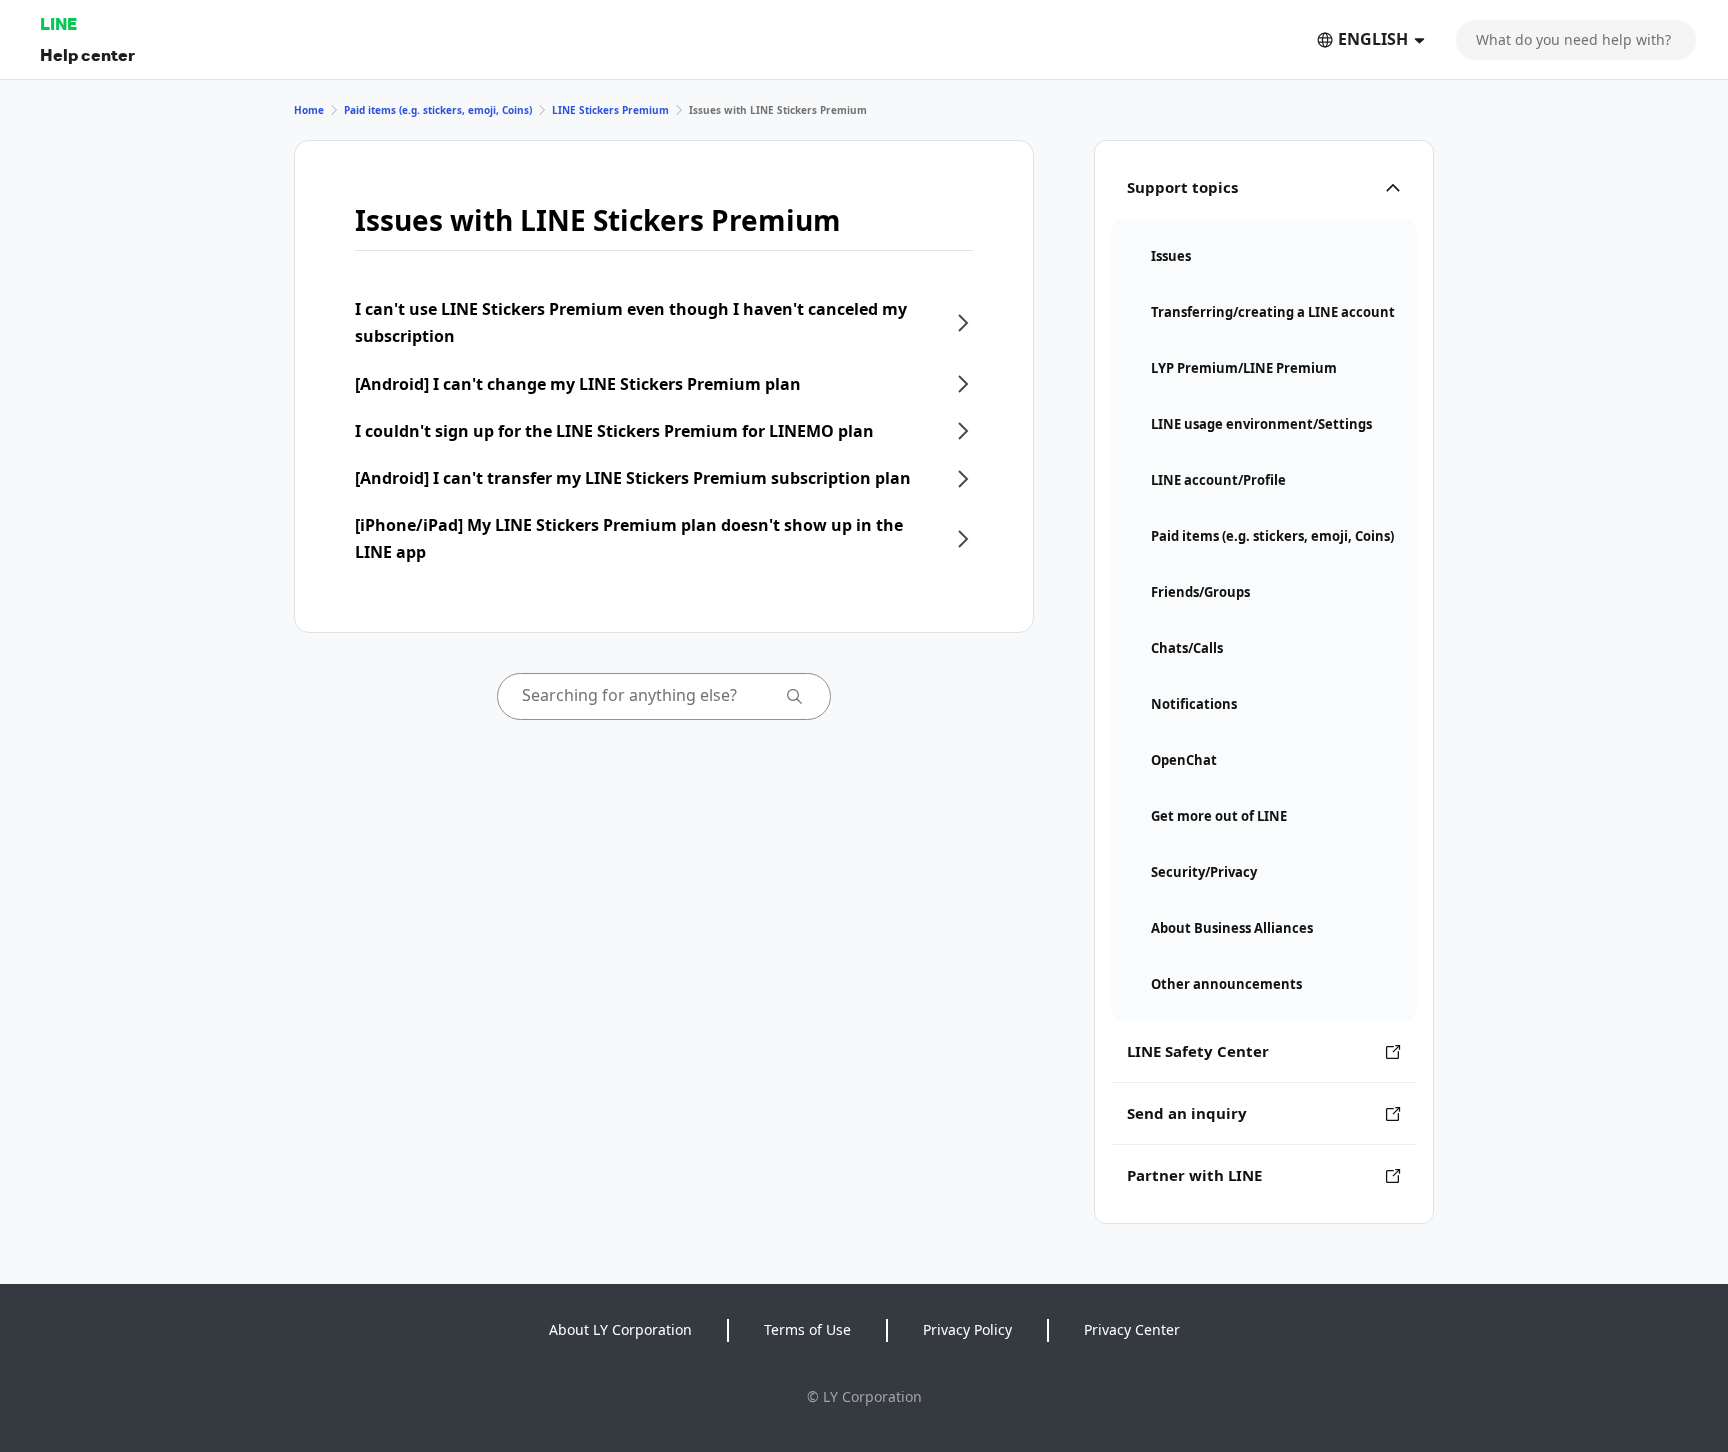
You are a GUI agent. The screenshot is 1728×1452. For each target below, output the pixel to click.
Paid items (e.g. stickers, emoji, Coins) (438, 110)
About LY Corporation (620, 1329)
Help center (87, 54)
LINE (58, 23)
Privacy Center (1132, 1329)
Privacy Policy (967, 1329)
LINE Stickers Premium (610, 110)
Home (309, 110)
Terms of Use (807, 1329)
